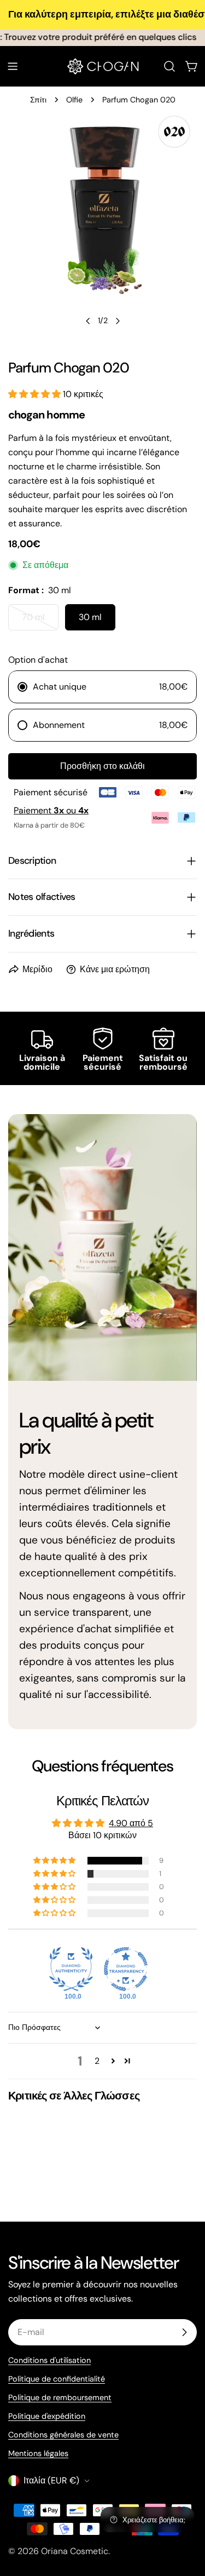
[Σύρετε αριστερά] (88, 321)
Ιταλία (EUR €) (51, 2480)
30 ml (90, 617)
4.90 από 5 (131, 1823)
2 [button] (97, 2061)
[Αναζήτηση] (169, 66)
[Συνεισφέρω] (184, 2332)
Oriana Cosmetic (75, 2551)
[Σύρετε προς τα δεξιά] (118, 321)
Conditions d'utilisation (49, 2360)
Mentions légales (38, 2453)
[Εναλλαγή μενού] (13, 66)
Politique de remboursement (60, 2397)
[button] (36, 394)
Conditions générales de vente (63, 2435)
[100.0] (71, 1969)
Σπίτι (38, 100)
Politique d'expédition (47, 2416)
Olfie (74, 100)
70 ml (40, 621)
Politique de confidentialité (57, 2379)
